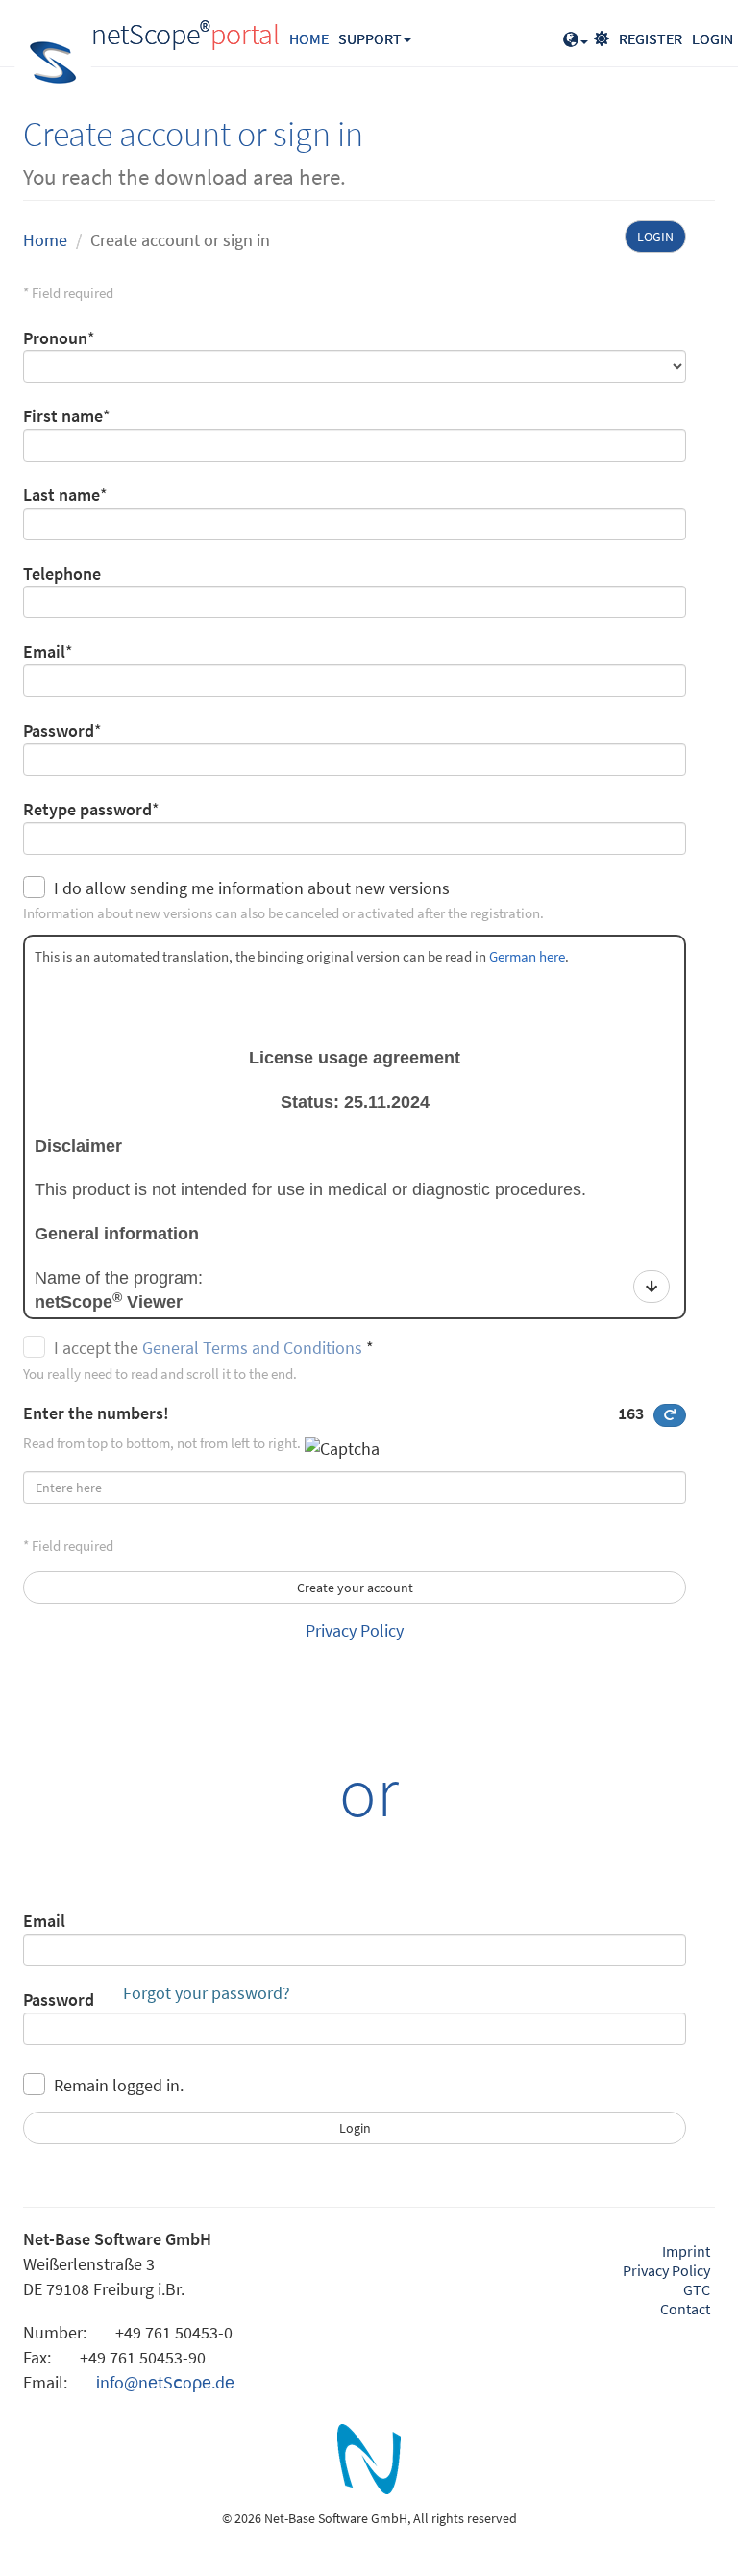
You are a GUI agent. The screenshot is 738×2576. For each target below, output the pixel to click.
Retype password (87, 809)
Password (59, 730)
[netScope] (369, 2464)
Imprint (686, 2251)
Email (44, 651)
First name (63, 416)
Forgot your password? (207, 1993)
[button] (576, 34)
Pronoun (55, 338)
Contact (685, 2309)
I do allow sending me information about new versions (252, 888)
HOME (309, 38)
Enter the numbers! (333, 1413)
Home (45, 240)
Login (655, 237)
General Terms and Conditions (252, 1348)
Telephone (62, 574)
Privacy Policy (355, 1630)
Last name (61, 495)
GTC (697, 2289)
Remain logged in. (119, 2085)
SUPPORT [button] (370, 38)
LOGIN (713, 38)
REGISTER (651, 38)
